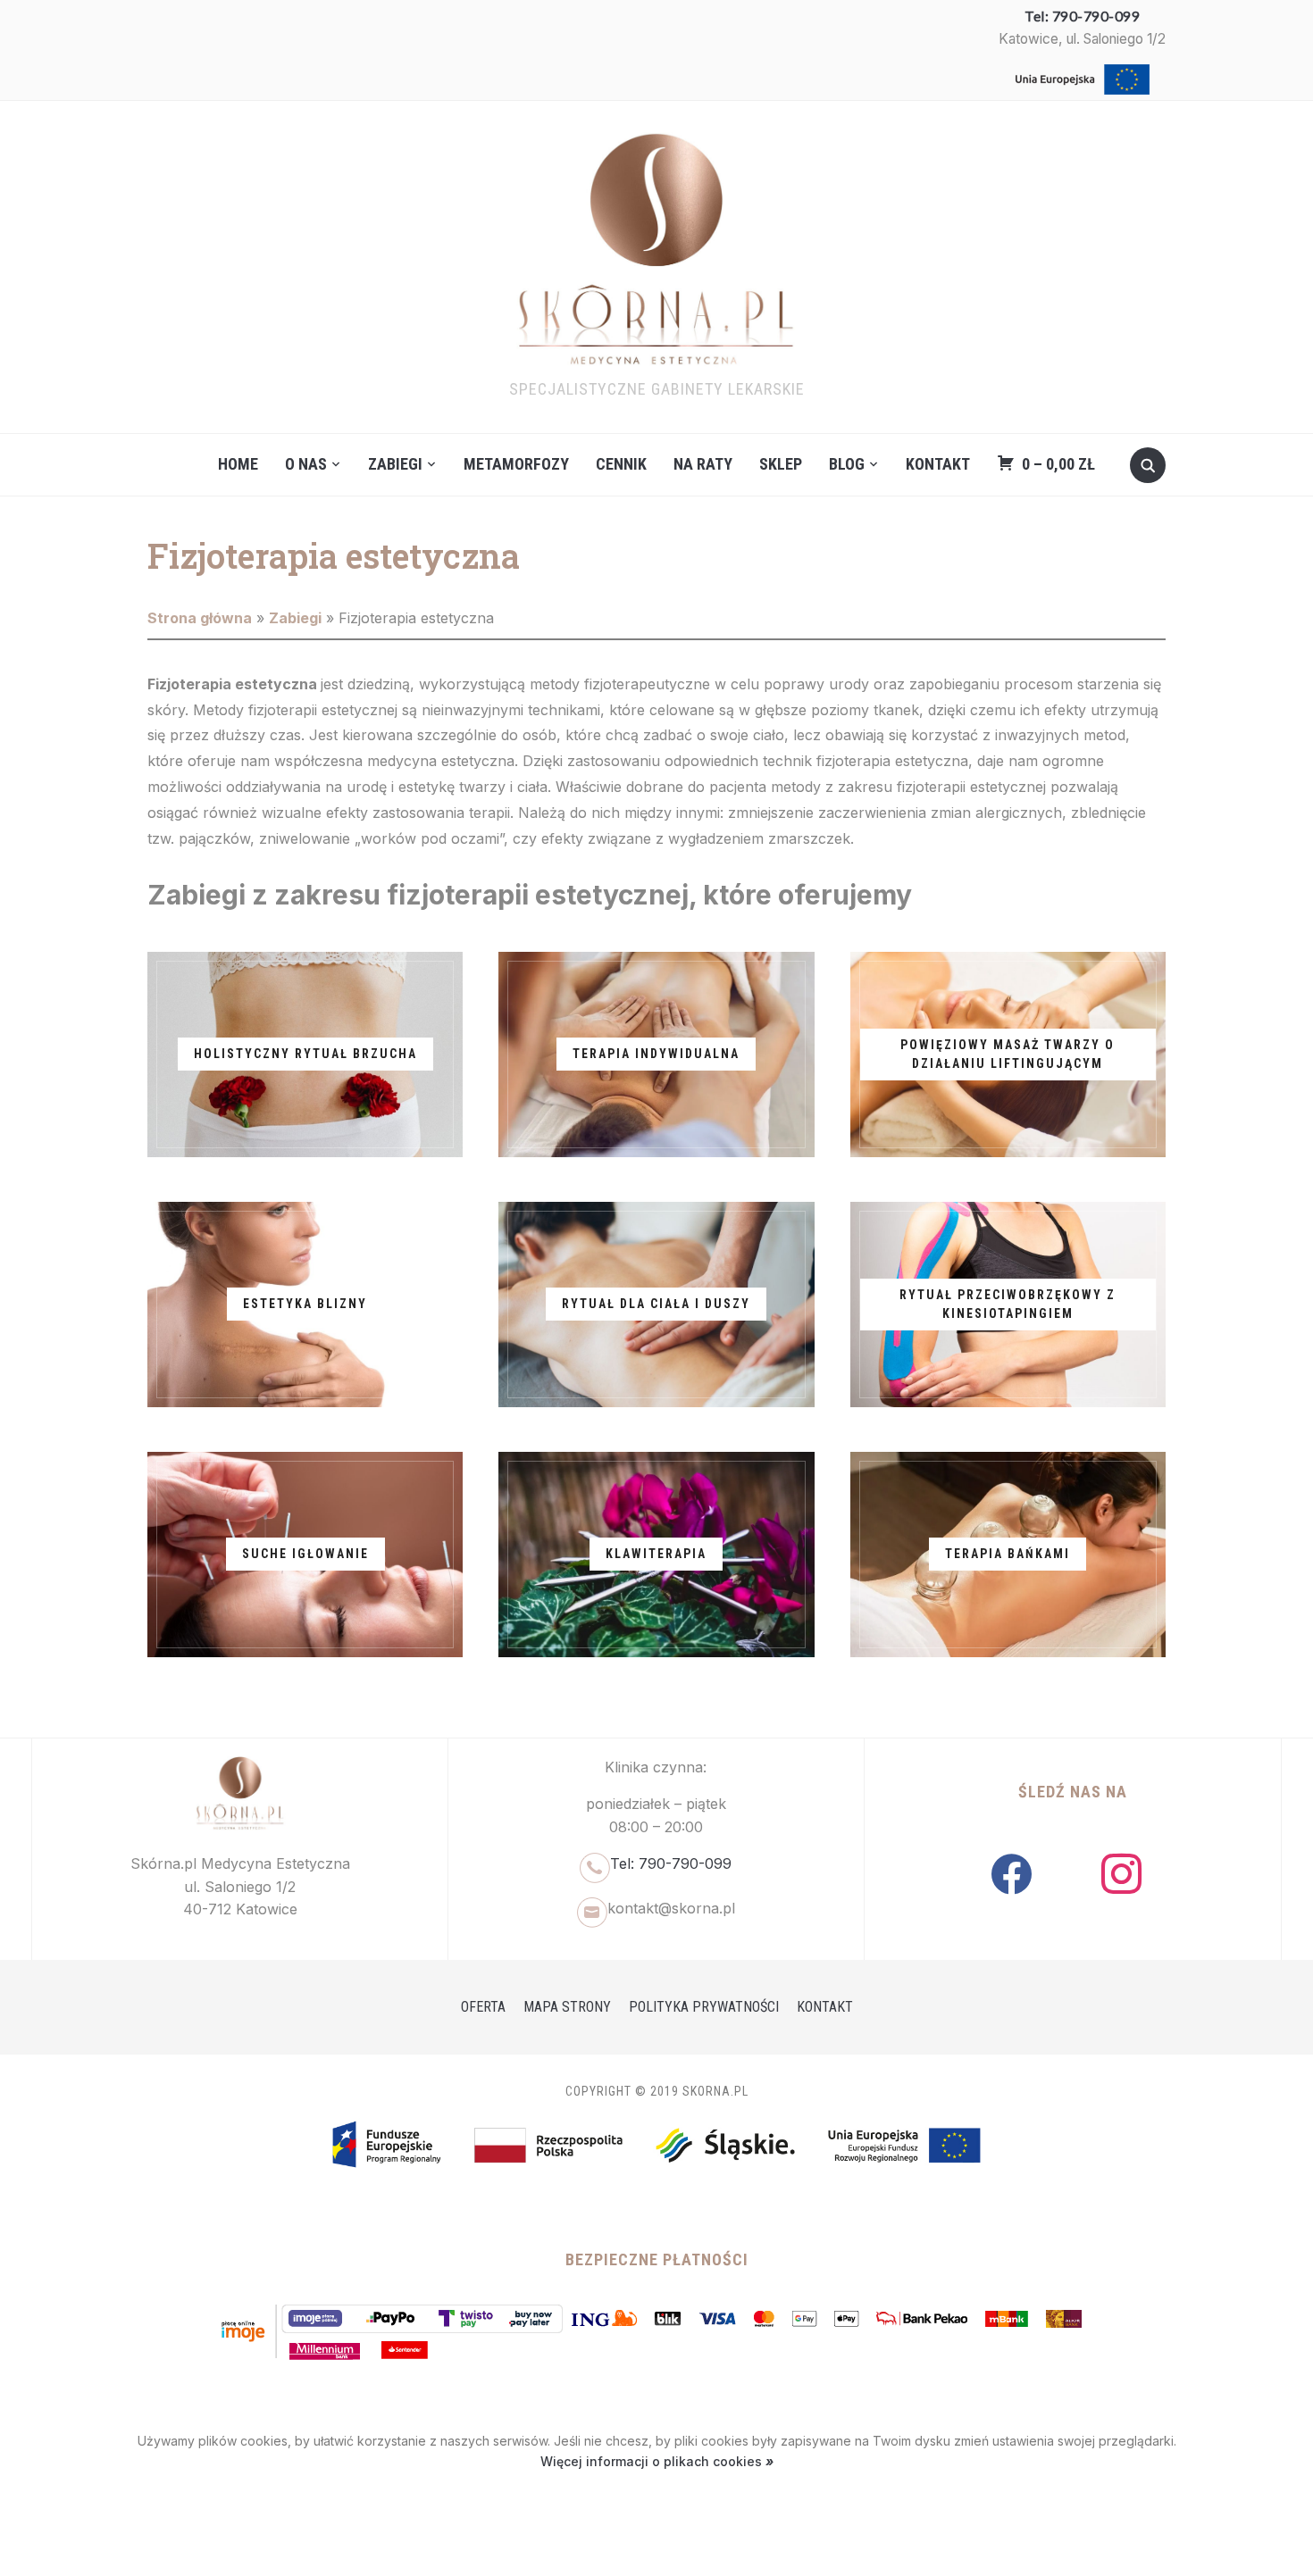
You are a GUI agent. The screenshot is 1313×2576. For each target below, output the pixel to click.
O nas (306, 464)
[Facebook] (1012, 1873)
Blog (847, 464)
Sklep (781, 464)
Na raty (703, 464)
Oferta (483, 2007)
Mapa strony (567, 2007)
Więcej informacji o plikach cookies (653, 2461)
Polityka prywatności (704, 2007)
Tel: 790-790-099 (1082, 16)
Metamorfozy (516, 464)
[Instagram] (1121, 1873)
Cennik (621, 464)
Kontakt (938, 464)
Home (238, 464)
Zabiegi (395, 464)
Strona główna (200, 618)
